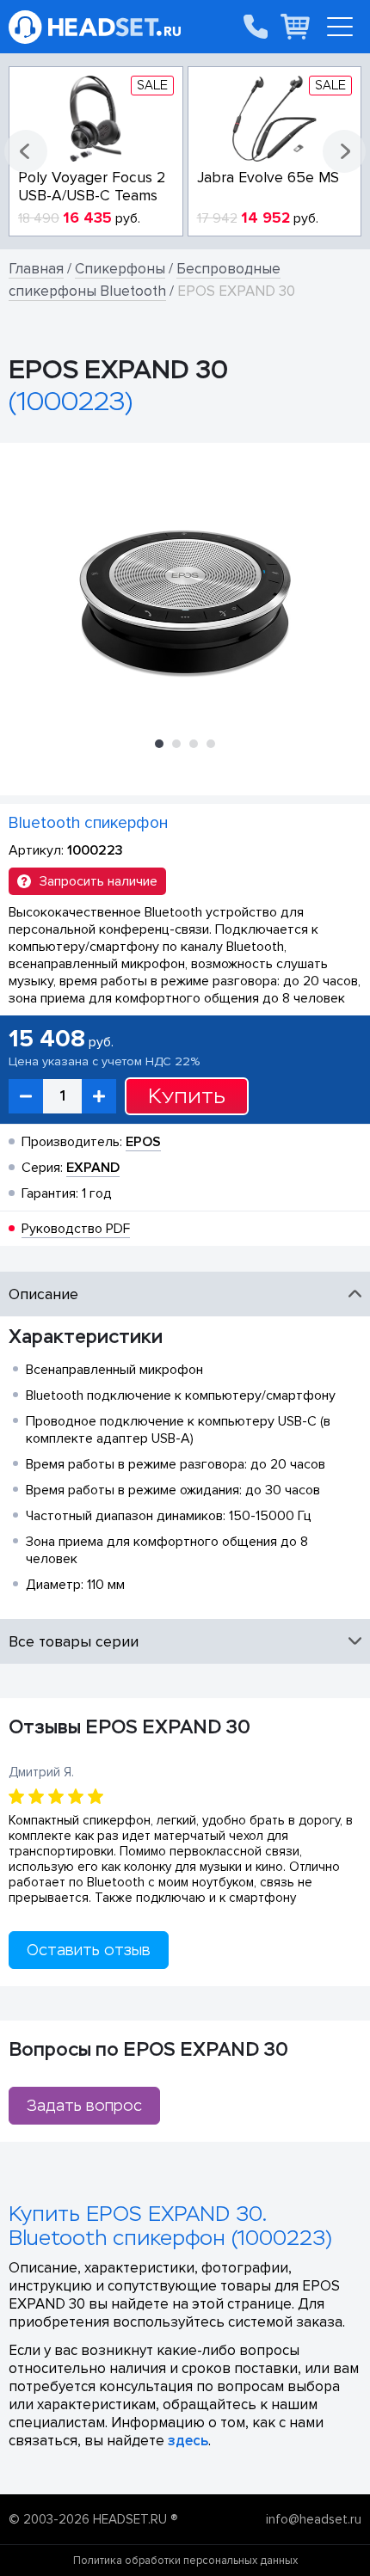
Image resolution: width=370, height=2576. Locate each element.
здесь (188, 2441)
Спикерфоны (120, 269)
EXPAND (93, 1168)
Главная (36, 269)
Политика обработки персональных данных (185, 2561)
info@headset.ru (314, 2519)
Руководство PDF (76, 1229)
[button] (26, 151)
